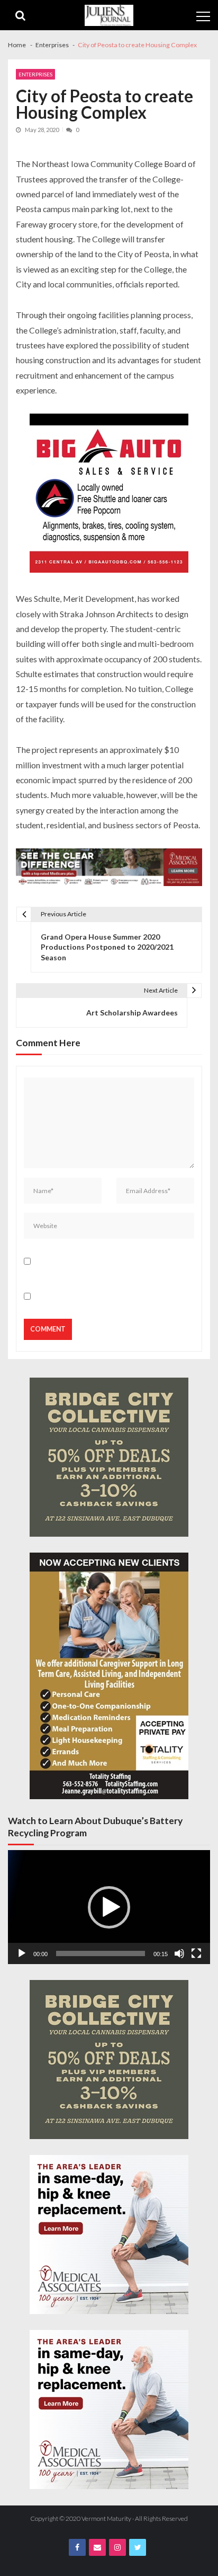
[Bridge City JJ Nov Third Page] (109, 1457)
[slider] (101, 1953)
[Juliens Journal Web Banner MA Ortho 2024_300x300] (109, 2235)
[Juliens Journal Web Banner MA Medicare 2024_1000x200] (109, 868)
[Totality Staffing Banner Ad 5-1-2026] (109, 1676)
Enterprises (35, 74)
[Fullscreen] (196, 1953)
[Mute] (179, 1953)
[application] (109, 1907)
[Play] (22, 1953)
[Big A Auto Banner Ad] (109, 494)
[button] (109, 1907)
